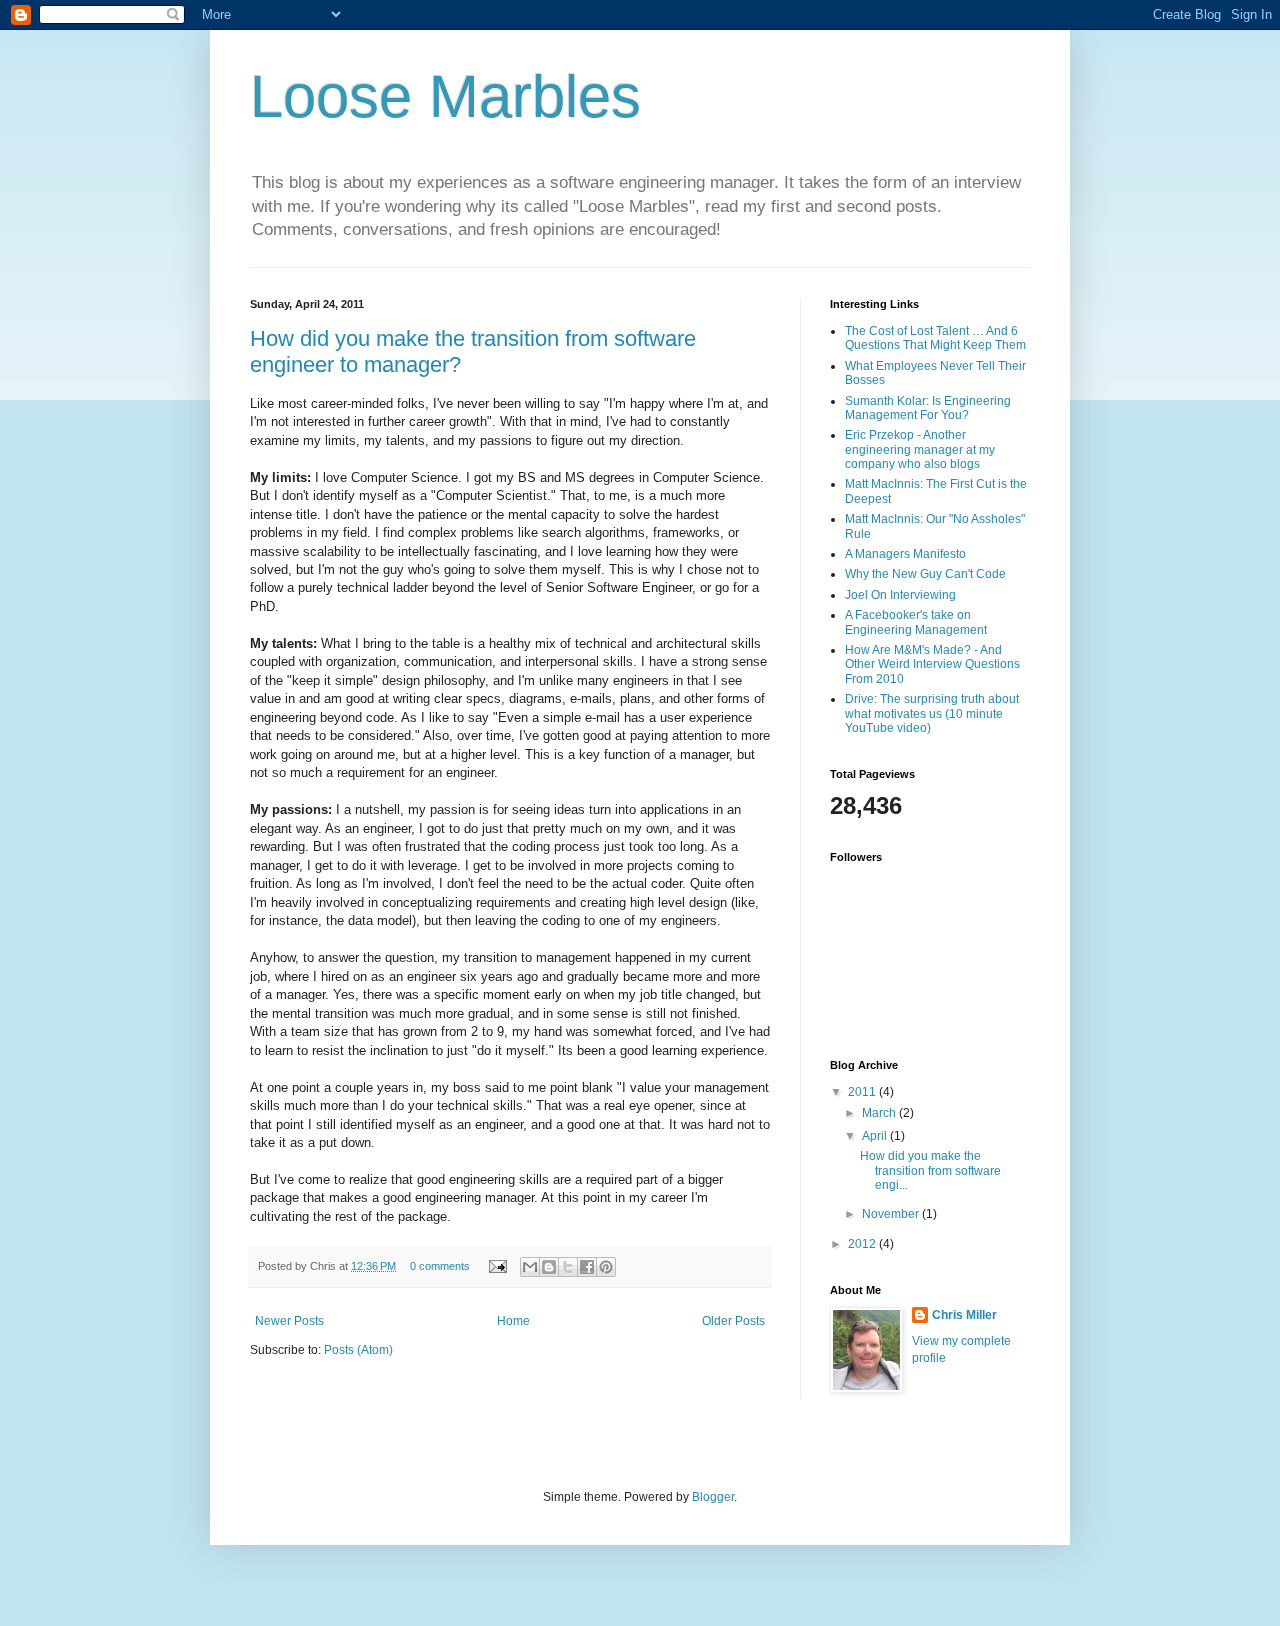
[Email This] (530, 1267)
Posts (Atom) (358, 1350)
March (880, 1113)
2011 (863, 1092)
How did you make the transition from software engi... (930, 1170)
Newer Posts (289, 1321)
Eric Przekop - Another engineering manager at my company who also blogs (920, 449)
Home (513, 1321)
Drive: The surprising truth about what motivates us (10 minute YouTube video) (932, 713)
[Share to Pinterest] (606, 1267)
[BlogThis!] (549, 1267)
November (892, 1214)
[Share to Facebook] (587, 1267)
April (876, 1136)
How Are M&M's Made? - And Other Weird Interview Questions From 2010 (932, 664)
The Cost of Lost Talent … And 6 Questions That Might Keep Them (935, 338)
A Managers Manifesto (905, 554)
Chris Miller (964, 1315)
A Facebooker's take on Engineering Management (916, 622)
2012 (863, 1244)
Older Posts (733, 1321)
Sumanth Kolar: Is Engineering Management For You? (928, 408)
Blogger (713, 1497)
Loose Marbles (445, 96)
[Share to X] (568, 1267)
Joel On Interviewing (900, 595)
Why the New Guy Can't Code (925, 574)
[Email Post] (497, 1266)
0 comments (440, 1266)
